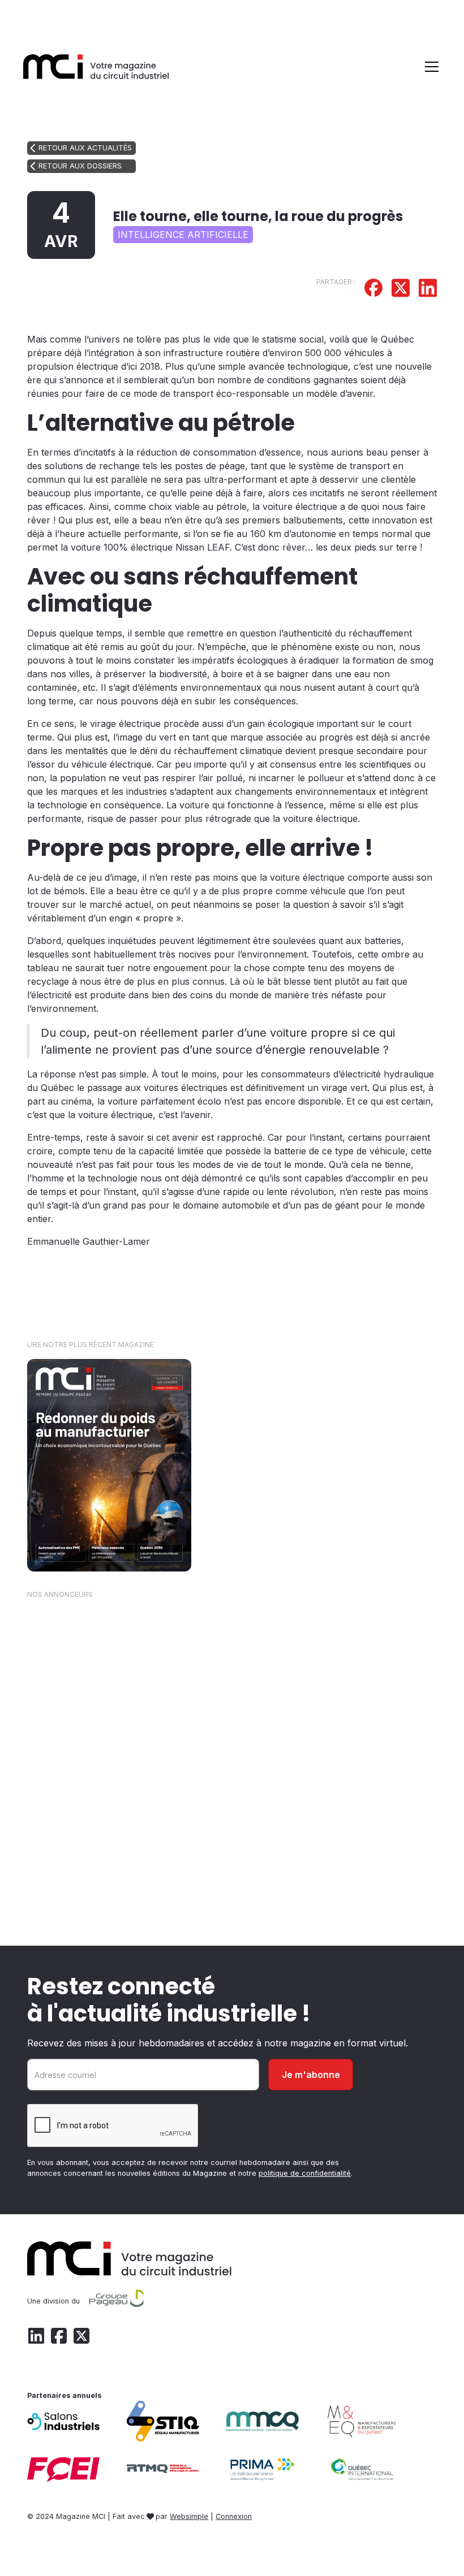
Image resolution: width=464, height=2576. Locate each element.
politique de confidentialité (305, 2173)
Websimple (189, 2516)
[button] (429, 67)
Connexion (234, 2516)
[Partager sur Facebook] (373, 289)
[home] (96, 66)
